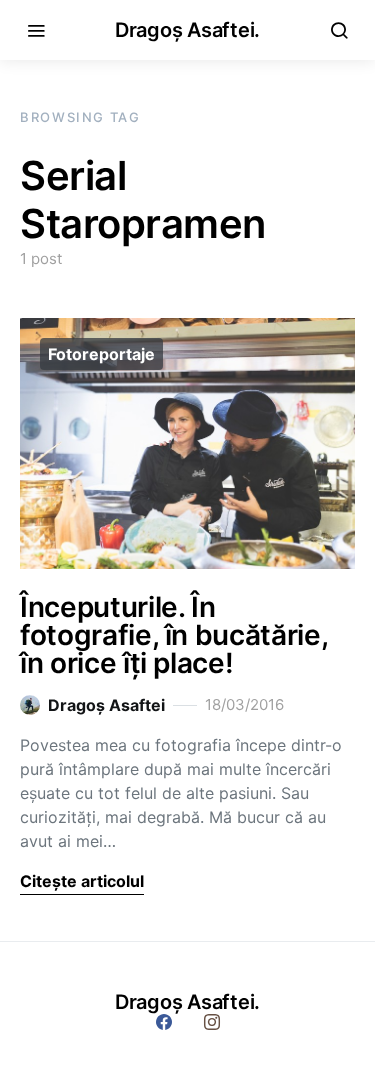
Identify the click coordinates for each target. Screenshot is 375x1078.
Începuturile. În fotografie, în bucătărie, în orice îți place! (173, 635)
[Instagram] (212, 1022)
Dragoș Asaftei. (187, 30)
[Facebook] (164, 1022)
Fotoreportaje (101, 354)
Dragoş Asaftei (106, 705)
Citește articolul (82, 881)
